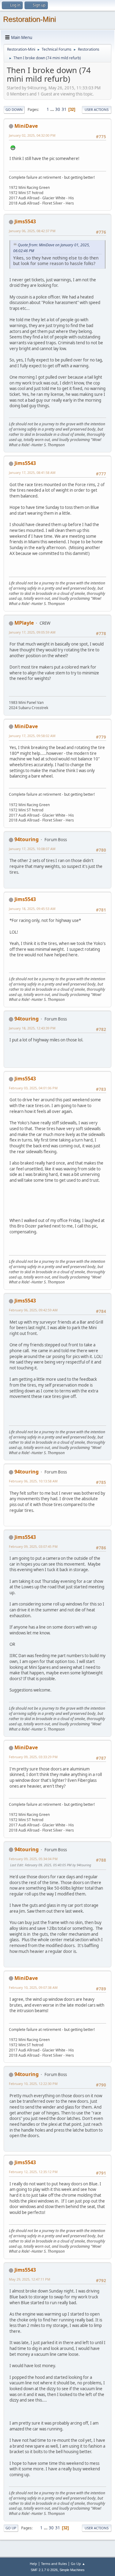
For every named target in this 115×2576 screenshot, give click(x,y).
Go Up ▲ (78, 2564)
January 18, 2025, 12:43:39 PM (32, 1028)
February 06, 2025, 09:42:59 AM (33, 1310)
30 (58, 109)
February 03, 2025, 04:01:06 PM (33, 1088)
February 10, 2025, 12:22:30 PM (33, 2084)
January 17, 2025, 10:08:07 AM (32, 849)
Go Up (11, 2528)
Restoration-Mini (29, 19)
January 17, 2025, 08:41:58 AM (32, 472)
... (53, 109)
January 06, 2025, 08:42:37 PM (32, 231)
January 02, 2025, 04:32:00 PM (32, 135)
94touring (27, 839)
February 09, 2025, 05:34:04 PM (33, 1859)
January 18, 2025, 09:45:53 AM (32, 909)
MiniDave (26, 126)
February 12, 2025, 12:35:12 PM (33, 2172)
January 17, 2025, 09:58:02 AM (32, 736)
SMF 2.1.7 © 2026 (44, 2570)
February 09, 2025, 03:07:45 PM (33, 1546)
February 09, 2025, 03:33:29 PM (33, 1757)
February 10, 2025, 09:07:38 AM (33, 1987)
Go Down (14, 109)
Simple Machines (72, 2570)
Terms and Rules (54, 2564)
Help (33, 2564)
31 (64, 109)
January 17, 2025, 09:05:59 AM (32, 632)
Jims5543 (25, 221)
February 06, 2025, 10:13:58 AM (33, 1481)
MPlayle (24, 623)
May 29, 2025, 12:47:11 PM (30, 2279)
